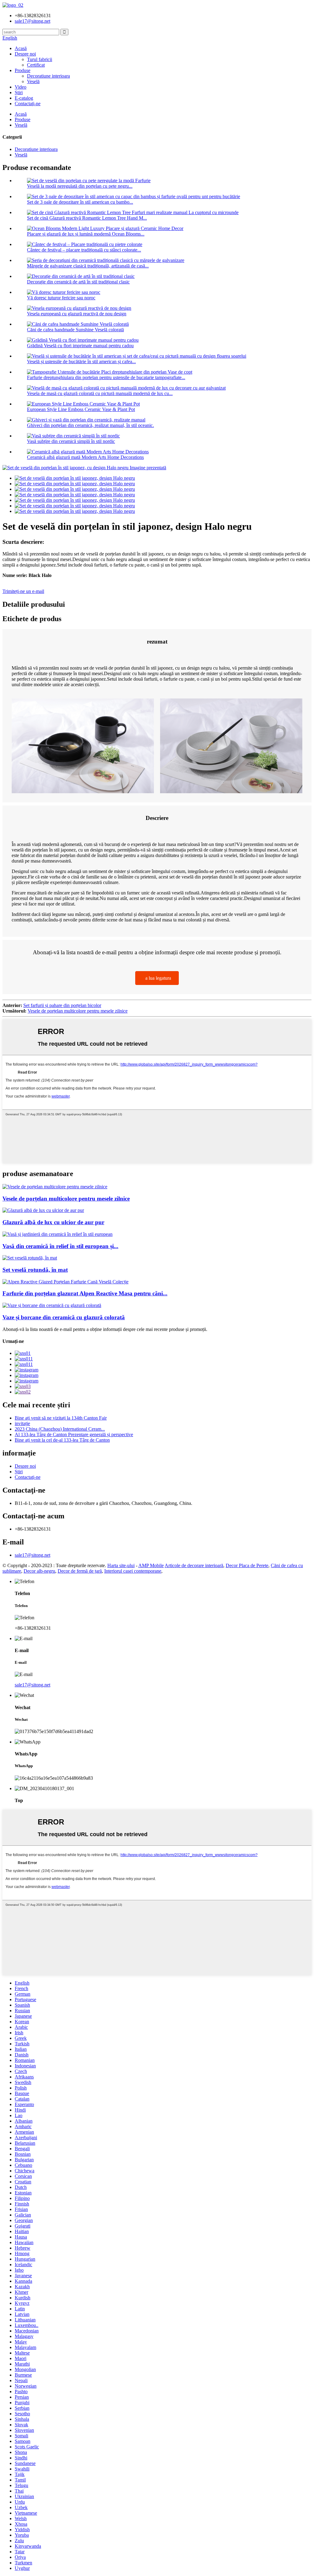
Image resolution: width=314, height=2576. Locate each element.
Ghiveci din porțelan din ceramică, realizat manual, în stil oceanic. (90, 425)
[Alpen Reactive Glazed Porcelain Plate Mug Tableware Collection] (65, 1282)
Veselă (33, 81)
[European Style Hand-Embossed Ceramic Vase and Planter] (57, 1234)
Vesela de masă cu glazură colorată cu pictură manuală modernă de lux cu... (100, 393)
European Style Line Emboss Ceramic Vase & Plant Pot (81, 409)
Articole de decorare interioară (194, 1565)
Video (21, 87)
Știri (19, 92)
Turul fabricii (40, 59)
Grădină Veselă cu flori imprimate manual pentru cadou (80, 346)
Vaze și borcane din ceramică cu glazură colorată (64, 1317)
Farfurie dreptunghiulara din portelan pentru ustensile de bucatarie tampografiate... (106, 377)
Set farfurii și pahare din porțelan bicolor (62, 1005)
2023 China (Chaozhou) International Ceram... (60, 1429)
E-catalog (24, 98)
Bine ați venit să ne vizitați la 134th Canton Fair (61, 1418)
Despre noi (25, 54)
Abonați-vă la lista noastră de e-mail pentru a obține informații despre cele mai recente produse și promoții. (105, 1329)
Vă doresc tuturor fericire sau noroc (61, 298)
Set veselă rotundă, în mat (35, 1270)
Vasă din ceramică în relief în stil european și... (60, 1246)
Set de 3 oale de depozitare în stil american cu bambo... (80, 202)
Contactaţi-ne (28, 104)
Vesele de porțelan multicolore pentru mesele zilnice (78, 1011)
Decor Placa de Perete (247, 1565)
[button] (157, 978)
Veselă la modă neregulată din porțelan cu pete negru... (80, 186)
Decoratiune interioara (48, 76)
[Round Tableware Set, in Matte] (30, 1258)
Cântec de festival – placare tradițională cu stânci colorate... (84, 250)
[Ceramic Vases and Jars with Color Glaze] (52, 1305)
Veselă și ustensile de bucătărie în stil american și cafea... (81, 361)
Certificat (36, 65)
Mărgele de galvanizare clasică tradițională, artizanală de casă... (88, 266)
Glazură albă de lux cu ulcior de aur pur (53, 1222)
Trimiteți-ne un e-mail (23, 591)
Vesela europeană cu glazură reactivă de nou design (77, 314)
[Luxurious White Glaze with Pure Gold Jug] (43, 1210)
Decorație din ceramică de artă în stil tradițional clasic (78, 282)
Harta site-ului (121, 1565)
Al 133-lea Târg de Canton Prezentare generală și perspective (74, 1434)
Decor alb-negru (39, 1571)
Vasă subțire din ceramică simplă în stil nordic (71, 441)
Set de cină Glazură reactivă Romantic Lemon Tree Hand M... (87, 218)
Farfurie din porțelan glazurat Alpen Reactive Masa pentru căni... (85, 1293)
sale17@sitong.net (33, 1555)
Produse (23, 70)
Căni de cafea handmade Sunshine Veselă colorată (75, 330)
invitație (22, 1423)
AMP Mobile (151, 1565)
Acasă (21, 48)
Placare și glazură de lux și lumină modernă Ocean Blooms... (86, 234)
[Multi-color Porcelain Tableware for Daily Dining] (55, 1187)
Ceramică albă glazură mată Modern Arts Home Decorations (85, 457)
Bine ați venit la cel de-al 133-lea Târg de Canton (62, 1440)
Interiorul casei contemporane (133, 1571)
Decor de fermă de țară (80, 1571)
